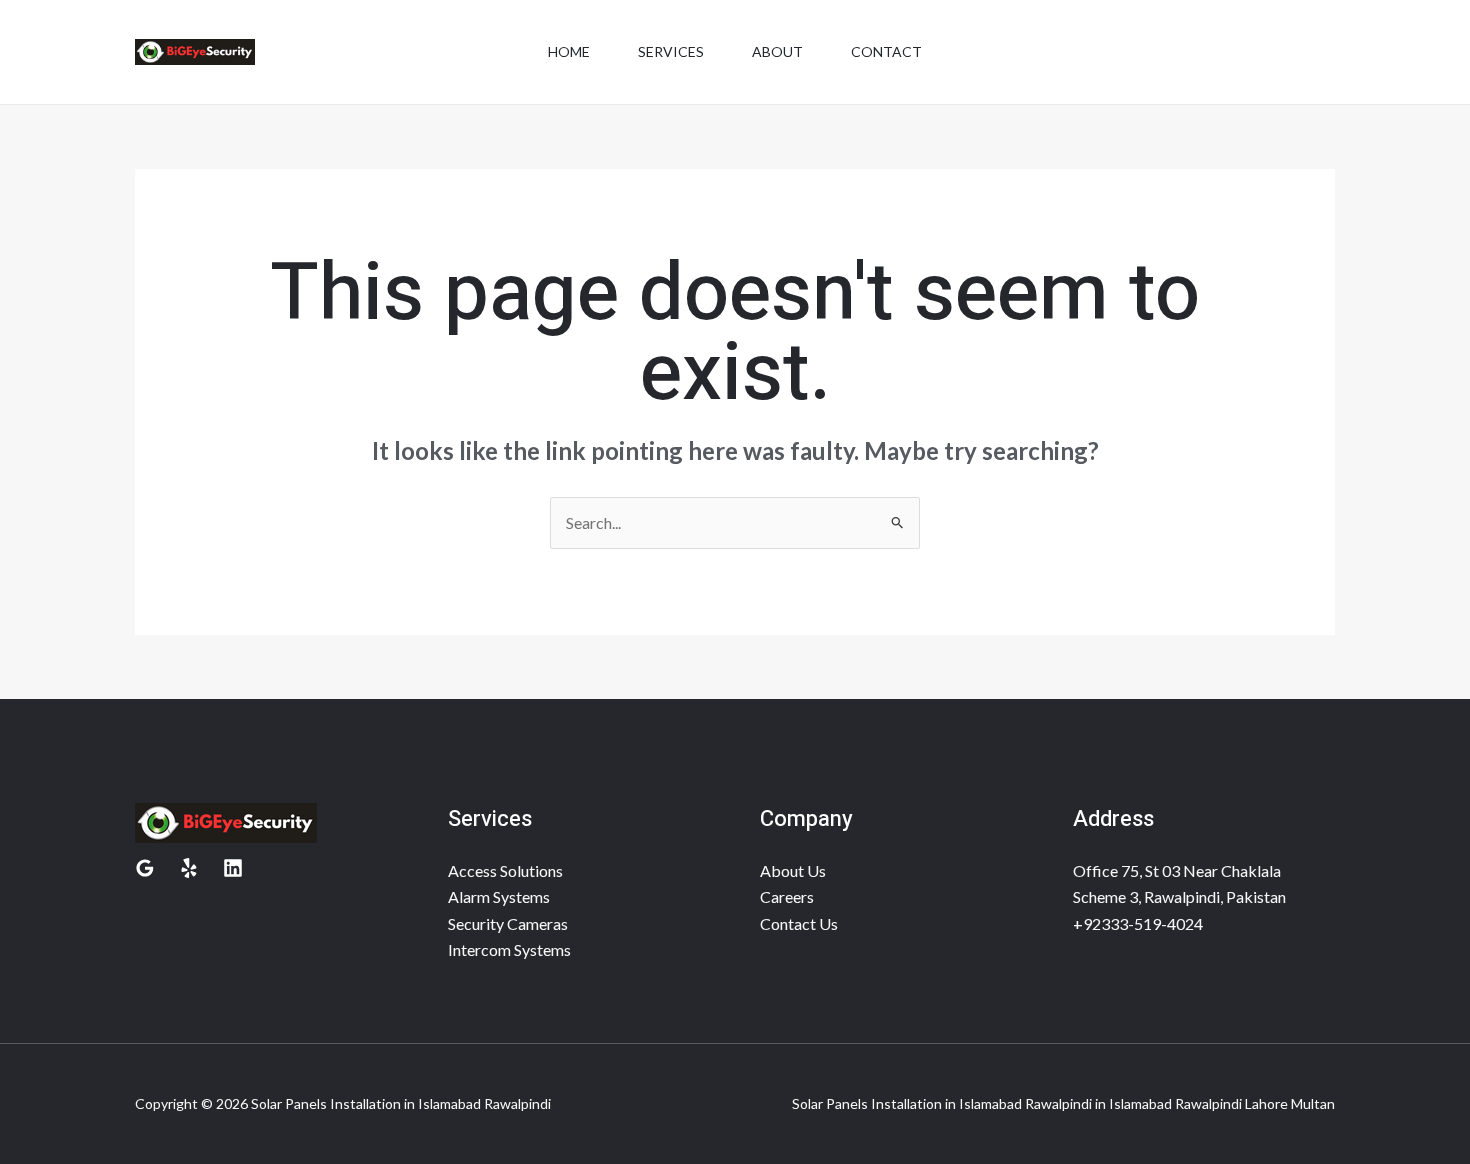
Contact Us (799, 923)
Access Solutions (505, 870)
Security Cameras (508, 923)
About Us (793, 870)
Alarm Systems (499, 896)
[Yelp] (189, 868)
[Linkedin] (233, 868)
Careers (787, 896)
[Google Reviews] (145, 868)
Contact (886, 51)
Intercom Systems (509, 949)
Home (569, 51)
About (777, 51)
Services (671, 51)
